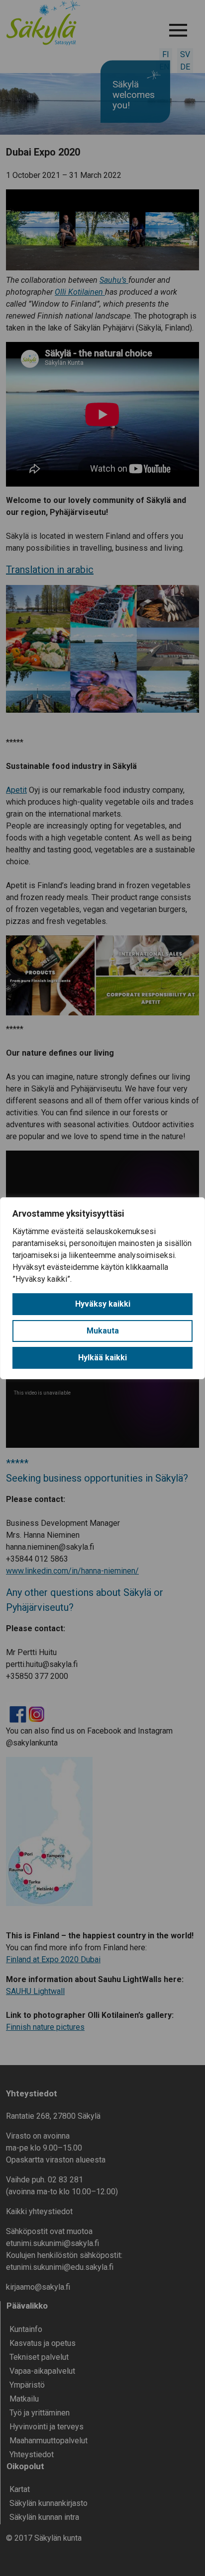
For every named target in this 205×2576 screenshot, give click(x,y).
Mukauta (103, 1331)
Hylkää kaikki (102, 1358)
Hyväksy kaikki (103, 1304)
